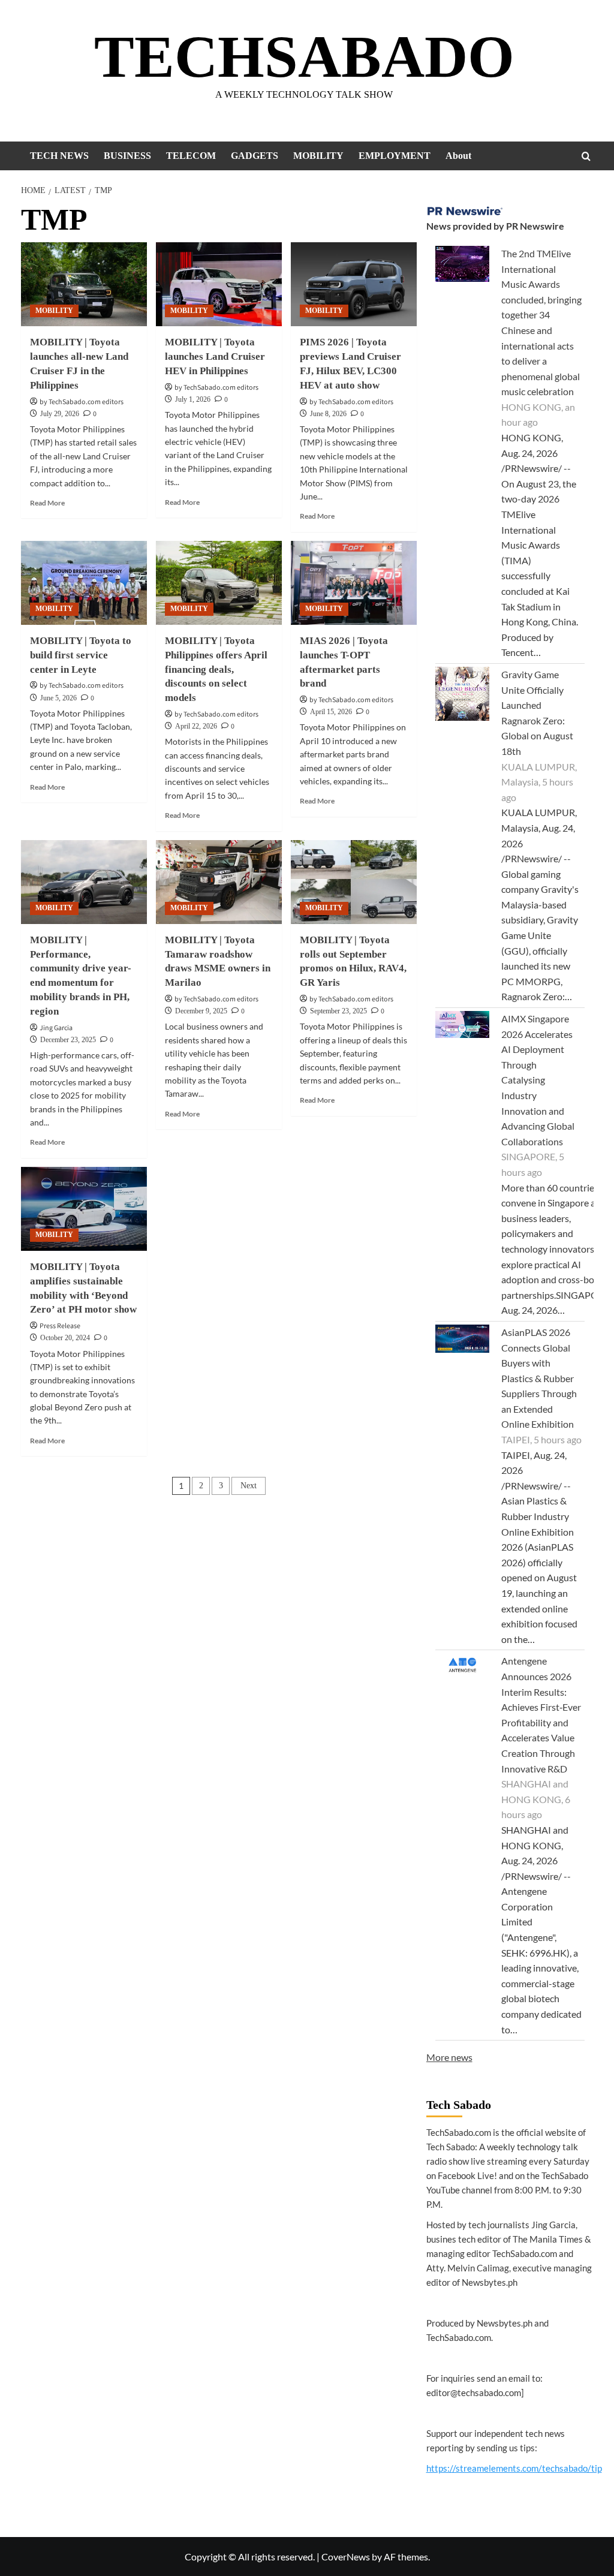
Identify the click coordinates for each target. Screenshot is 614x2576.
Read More (47, 503)
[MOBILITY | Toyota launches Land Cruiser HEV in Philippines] (219, 284)
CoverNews (346, 2557)
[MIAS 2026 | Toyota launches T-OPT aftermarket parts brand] (354, 583)
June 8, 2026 (328, 414)
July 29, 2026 (60, 414)
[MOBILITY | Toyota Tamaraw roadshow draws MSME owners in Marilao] (219, 882)
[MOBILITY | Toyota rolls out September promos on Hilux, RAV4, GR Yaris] (354, 882)
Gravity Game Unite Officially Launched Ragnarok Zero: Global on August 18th (537, 713)
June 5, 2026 (58, 698)
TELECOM (191, 156)
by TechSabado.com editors (82, 402)
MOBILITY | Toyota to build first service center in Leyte (81, 655)
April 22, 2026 (196, 726)
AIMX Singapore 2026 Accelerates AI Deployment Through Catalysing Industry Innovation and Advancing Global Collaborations (538, 1080)
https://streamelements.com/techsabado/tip (514, 2468)
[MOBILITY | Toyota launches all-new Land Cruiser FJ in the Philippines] (84, 284)
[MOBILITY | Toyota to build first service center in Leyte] (84, 583)
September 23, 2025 (338, 1011)
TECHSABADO (304, 57)
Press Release (60, 1326)
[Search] (586, 156)
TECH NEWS (59, 156)
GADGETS (255, 156)
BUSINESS (127, 156)
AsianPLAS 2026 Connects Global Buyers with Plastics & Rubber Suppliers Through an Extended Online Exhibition (539, 1378)
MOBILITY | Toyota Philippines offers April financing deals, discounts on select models (216, 669)
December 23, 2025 (68, 1040)
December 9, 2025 (201, 1011)
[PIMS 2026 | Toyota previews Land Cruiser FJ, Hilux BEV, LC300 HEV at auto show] (354, 284)
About (458, 156)
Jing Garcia (56, 1028)
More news (449, 2057)
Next (249, 1486)
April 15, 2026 (331, 712)
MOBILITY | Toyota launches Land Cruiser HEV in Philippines (215, 356)
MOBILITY (318, 156)
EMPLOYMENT (395, 156)
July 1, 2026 (193, 399)
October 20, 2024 (65, 1338)
